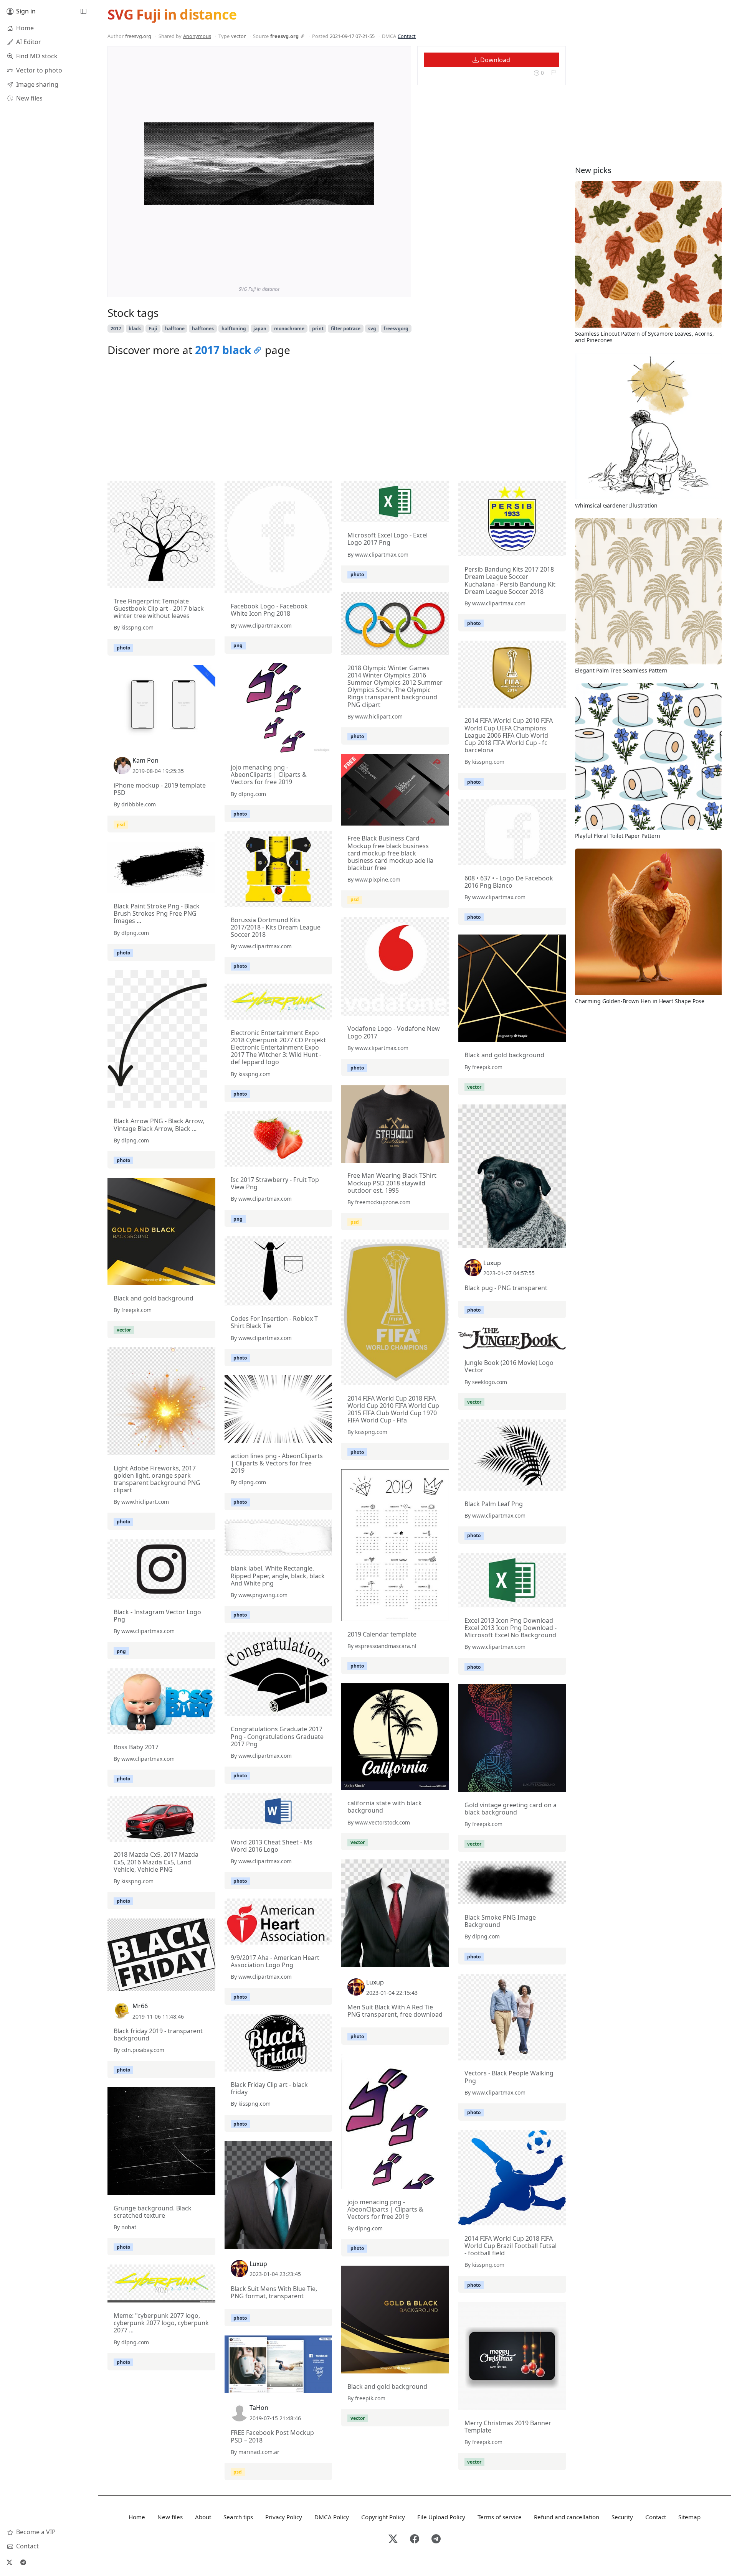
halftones (203, 329)
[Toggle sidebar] (83, 12)
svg (372, 329)
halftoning (234, 329)
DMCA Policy (332, 2517)
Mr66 (140, 2006)
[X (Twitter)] (9, 2562)
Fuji (153, 329)
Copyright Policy (383, 2517)
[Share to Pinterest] (367, 271)
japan (260, 329)
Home (137, 2517)
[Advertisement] (337, 421)
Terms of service (500, 2517)
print (318, 329)
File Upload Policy (441, 2517)
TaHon (259, 2408)
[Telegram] (23, 2562)
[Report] (553, 73)
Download (494, 60)
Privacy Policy (284, 2517)
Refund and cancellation (567, 2517)
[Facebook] (415, 2539)
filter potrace (346, 329)
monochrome (289, 329)
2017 (116, 329)
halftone (175, 329)
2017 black (223, 350)
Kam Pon (145, 760)
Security (622, 2517)
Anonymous (197, 36)
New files (170, 2517)
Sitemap (689, 2517)
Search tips (238, 2517)
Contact (407, 36)
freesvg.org (284, 36)
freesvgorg (396, 329)
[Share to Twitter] (339, 271)
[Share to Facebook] (353, 271)
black (135, 329)
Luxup (492, 1263)
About (203, 2517)
